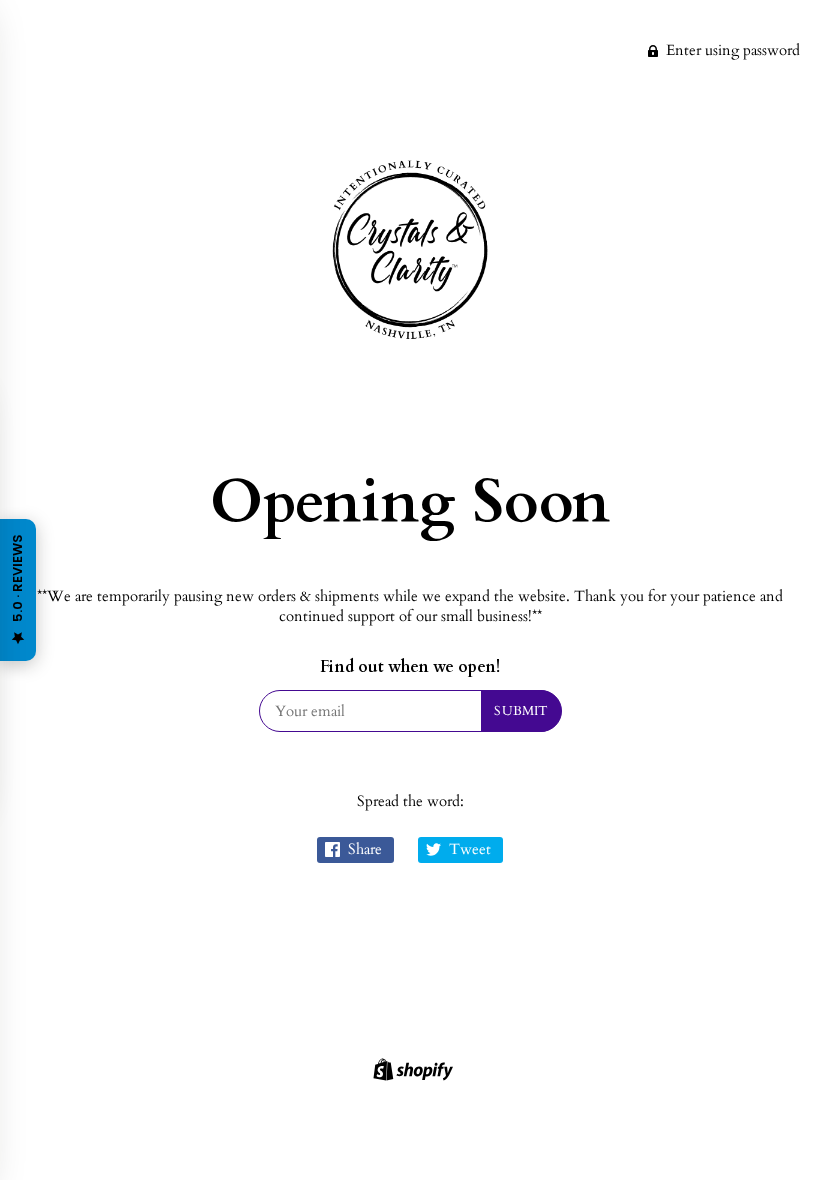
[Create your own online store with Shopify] (410, 1073)
